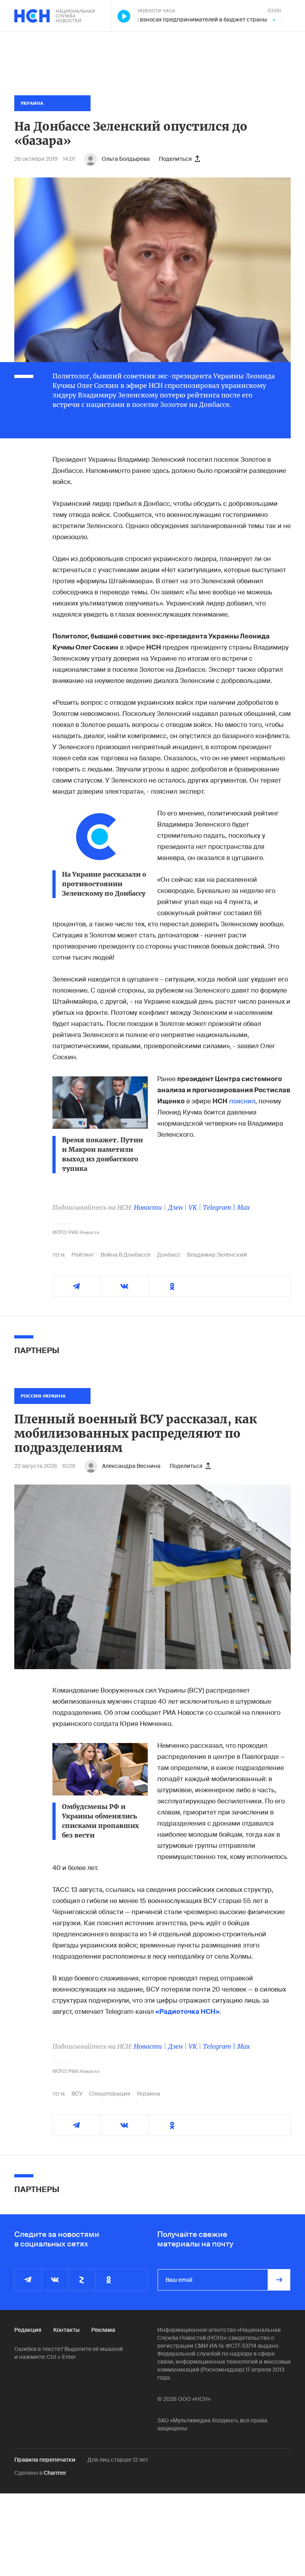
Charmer (55, 2473)
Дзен (175, 1207)
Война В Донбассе (125, 1255)
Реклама (103, 2330)
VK (193, 1207)
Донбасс (169, 1255)
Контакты (66, 2330)
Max (243, 1207)
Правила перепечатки (45, 2460)
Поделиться (175, 159)
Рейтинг (83, 1255)
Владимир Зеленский (217, 1255)
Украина (148, 2094)
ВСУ (77, 2094)
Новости (148, 1207)
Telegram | (220, 1207)
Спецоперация (110, 2094)
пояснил (242, 1101)
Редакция (28, 2330)
